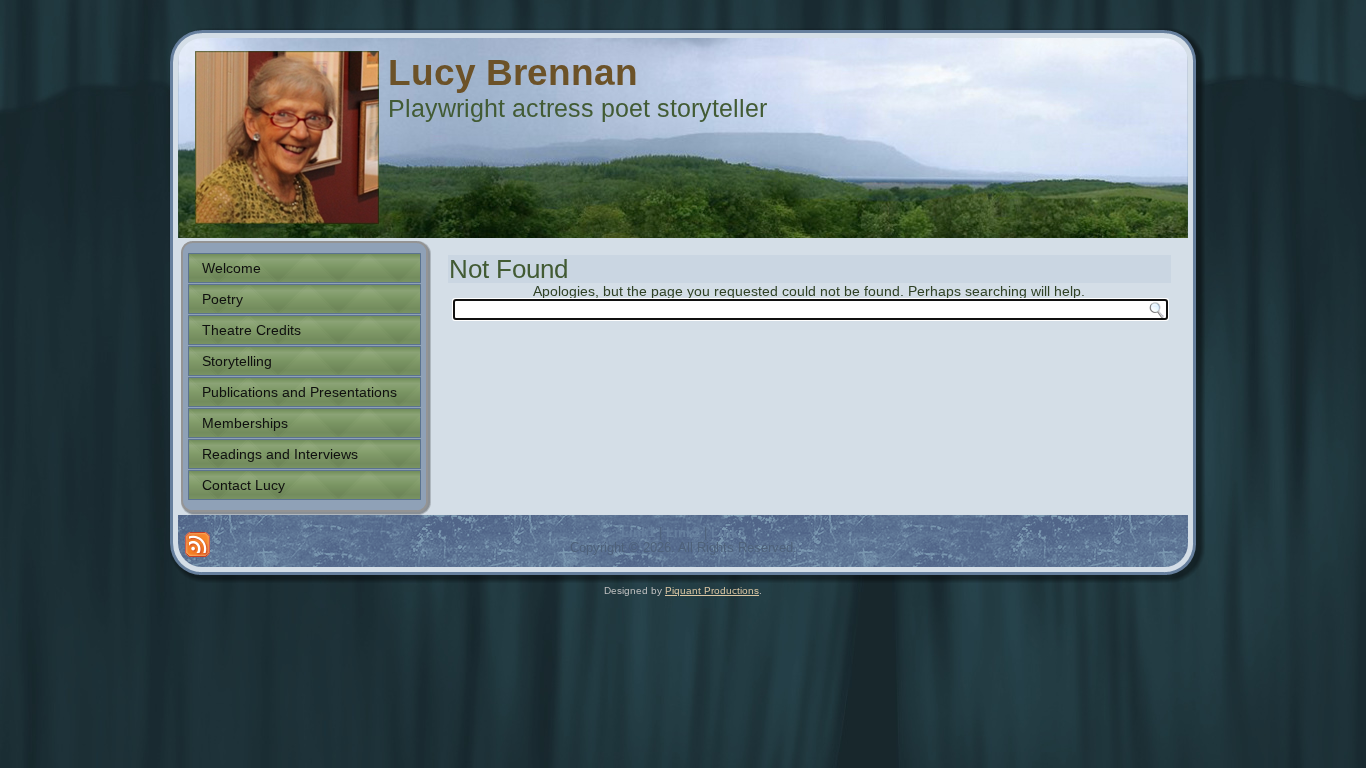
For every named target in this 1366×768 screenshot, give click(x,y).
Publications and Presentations (299, 392)
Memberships (245, 423)
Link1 (638, 532)
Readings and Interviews (280, 454)
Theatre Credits (251, 330)
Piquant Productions (712, 590)
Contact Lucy (243, 485)
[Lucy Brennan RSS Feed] (197, 544)
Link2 (683, 532)
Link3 (728, 532)
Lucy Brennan (513, 72)
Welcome (231, 268)
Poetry (222, 299)
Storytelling (237, 361)
